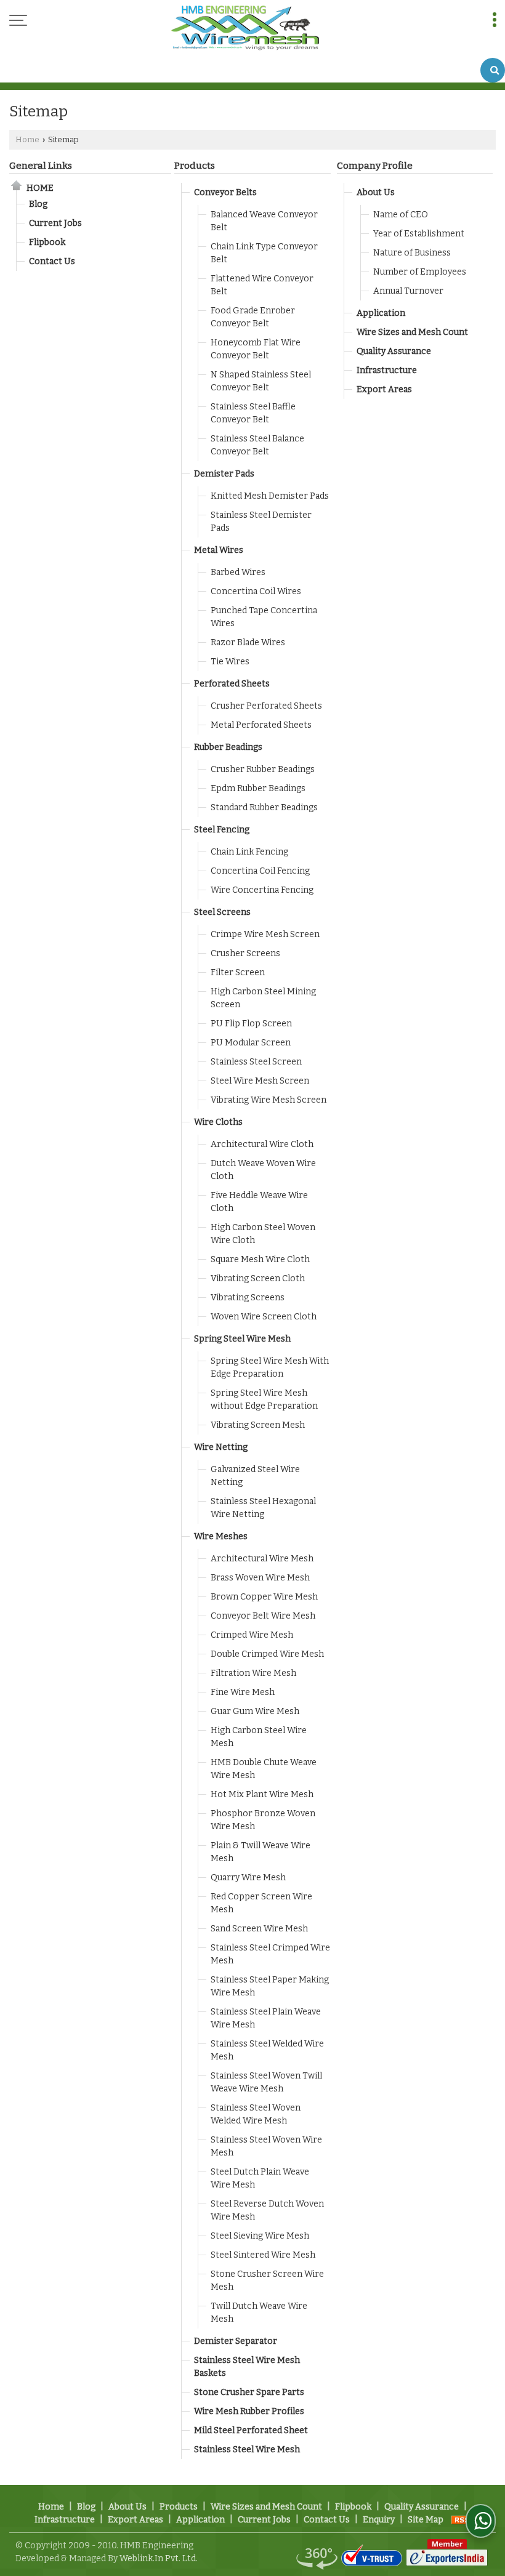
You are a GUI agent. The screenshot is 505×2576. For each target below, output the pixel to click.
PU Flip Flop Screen (251, 1024)
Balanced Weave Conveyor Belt (264, 221)
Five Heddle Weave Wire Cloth (259, 1202)
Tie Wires (230, 662)
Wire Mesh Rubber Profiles (249, 2411)
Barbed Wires (238, 572)
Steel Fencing (222, 830)
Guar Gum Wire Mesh (255, 1711)
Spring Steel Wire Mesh (242, 1339)
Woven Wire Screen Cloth (264, 1317)
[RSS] (463, 2520)
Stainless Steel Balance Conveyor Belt (257, 445)
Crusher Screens (245, 953)
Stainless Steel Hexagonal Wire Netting (263, 1508)
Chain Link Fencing (249, 852)
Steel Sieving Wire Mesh (260, 2236)
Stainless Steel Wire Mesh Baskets (247, 2367)
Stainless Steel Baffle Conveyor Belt (253, 413)
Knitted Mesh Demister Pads (270, 496)
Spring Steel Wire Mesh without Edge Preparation (264, 1399)
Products (195, 166)
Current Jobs (55, 223)
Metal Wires (219, 550)
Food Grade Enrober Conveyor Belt (253, 317)
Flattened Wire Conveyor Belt (262, 285)
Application (381, 313)
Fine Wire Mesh (243, 1692)
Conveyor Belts (225, 192)
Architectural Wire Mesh (262, 1559)
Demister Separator (236, 2341)
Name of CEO (401, 215)
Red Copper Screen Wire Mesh (261, 1903)
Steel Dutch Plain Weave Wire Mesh (260, 2178)
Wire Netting (221, 1447)
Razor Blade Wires (248, 642)
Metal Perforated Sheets (261, 725)
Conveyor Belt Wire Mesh (263, 1616)
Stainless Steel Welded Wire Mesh (267, 2050)
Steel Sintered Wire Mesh (263, 2255)
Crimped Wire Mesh (252, 1635)
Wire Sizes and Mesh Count (412, 332)
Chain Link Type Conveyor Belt (264, 253)
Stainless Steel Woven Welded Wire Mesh (256, 2114)
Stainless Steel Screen (256, 1062)
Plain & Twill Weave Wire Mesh (261, 1852)
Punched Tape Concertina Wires (264, 617)
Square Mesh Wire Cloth (260, 1259)
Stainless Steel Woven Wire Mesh (266, 2146)
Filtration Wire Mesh (253, 1673)
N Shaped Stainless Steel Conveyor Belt (261, 381)
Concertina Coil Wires (256, 591)
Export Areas (384, 389)
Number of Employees (420, 272)
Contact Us (52, 261)
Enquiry (379, 2520)
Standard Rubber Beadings (264, 807)
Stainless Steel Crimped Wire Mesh (270, 1954)
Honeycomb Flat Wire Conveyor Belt (256, 349)
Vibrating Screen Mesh (258, 1425)
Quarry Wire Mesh (248, 1878)
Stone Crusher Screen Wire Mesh (267, 2280)
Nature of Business (412, 253)
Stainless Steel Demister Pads (261, 521)
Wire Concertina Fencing (262, 890)
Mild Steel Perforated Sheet (251, 2430)
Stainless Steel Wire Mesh (247, 2449)
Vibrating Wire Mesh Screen (269, 1100)
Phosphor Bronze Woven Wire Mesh (263, 1820)
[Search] (493, 70)
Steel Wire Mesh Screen (260, 1081)
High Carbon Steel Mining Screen (263, 998)
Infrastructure (387, 370)
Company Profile (375, 166)
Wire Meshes (221, 1536)
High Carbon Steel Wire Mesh (259, 1737)
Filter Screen (238, 972)
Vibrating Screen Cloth (258, 1278)
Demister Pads (224, 474)
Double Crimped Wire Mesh (267, 1654)
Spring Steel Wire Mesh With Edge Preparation (270, 1367)
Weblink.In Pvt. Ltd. (159, 2558)
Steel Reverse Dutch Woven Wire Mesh (267, 2210)
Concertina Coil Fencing (260, 871)
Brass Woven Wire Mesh (260, 1578)
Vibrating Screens (248, 1298)
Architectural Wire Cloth (262, 1144)
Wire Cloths (218, 1122)
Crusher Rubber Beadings (263, 769)
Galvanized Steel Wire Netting (255, 1476)
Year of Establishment (419, 234)
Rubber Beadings (228, 747)
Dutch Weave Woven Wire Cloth (263, 1170)
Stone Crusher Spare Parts (249, 2392)
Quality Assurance (394, 351)
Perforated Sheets (232, 684)
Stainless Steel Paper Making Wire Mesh (270, 1986)
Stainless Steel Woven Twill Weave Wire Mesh (266, 2082)
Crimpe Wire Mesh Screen (265, 934)
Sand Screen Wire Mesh (259, 1929)
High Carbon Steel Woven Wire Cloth (263, 1234)
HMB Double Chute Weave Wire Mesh (264, 1769)
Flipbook (47, 242)
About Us (376, 192)
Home (27, 139)
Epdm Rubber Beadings (258, 788)
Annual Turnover (408, 291)
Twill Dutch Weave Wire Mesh (259, 2312)
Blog (38, 204)
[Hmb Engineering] (245, 29)
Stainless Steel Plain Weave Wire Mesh (266, 2018)
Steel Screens (222, 912)
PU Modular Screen (251, 1043)
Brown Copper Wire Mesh (264, 1597)
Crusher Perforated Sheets (266, 706)
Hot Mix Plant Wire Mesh (262, 1794)
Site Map (426, 2520)
